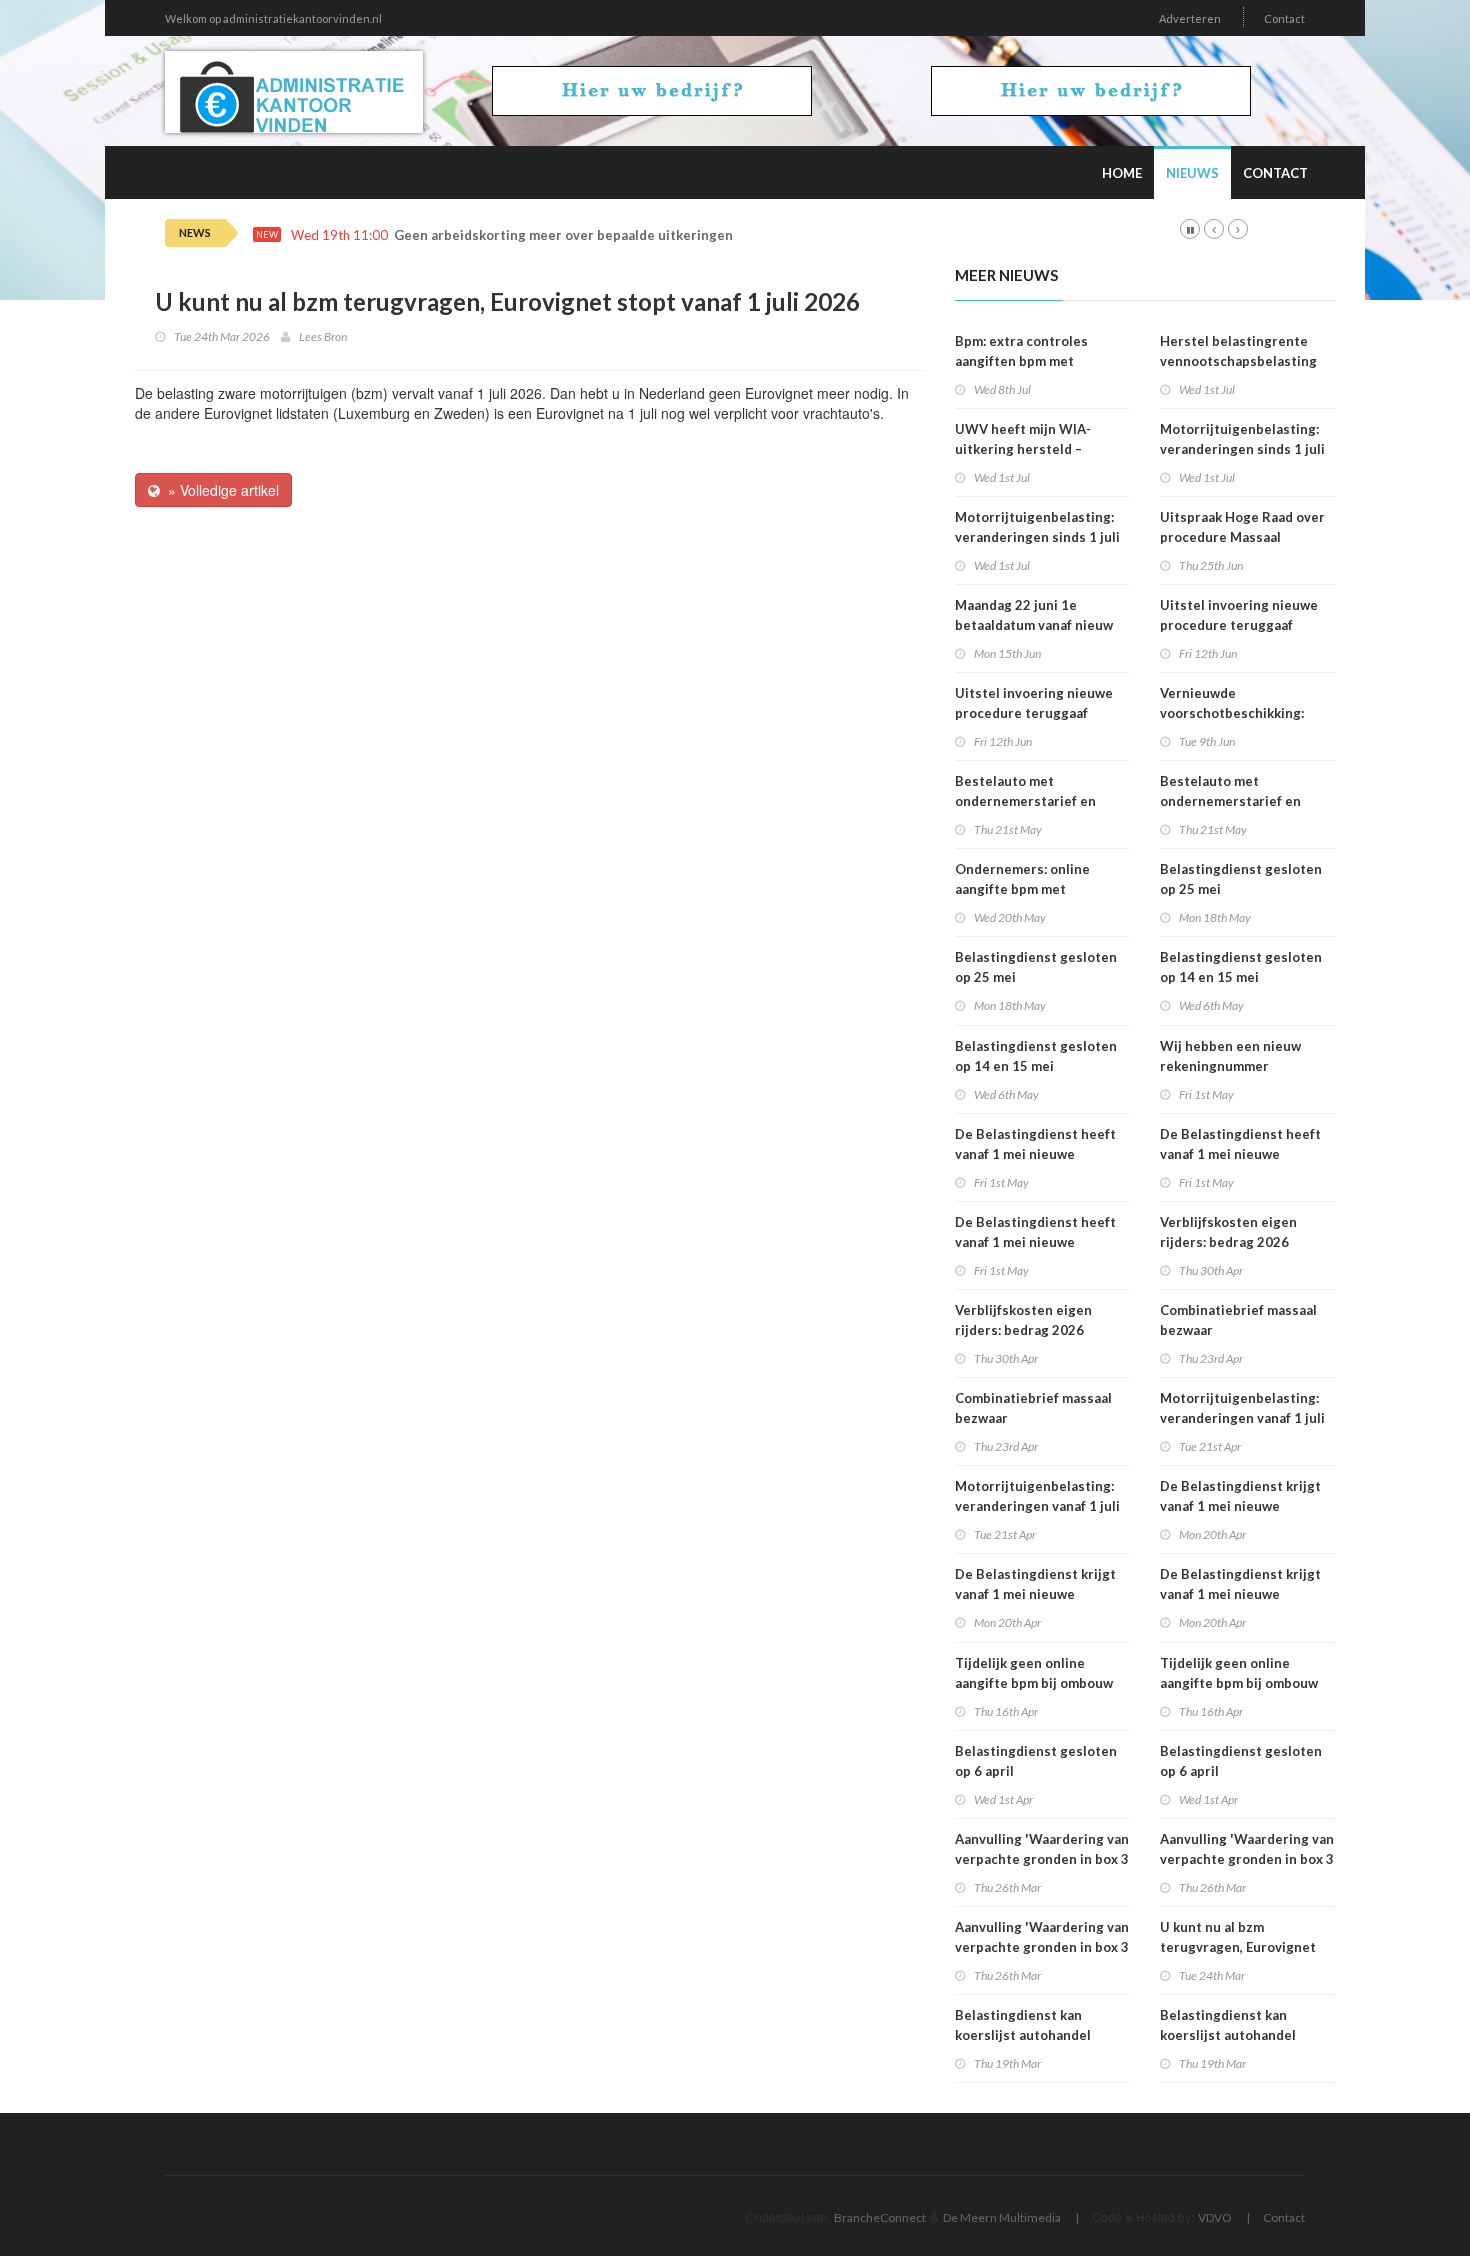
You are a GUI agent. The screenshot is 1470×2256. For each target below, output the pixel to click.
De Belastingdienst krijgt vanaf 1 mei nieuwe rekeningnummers (1035, 1594)
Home (1122, 173)
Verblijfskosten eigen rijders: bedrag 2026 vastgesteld (1023, 1330)
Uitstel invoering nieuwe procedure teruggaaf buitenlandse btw (1034, 713)
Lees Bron (323, 336)
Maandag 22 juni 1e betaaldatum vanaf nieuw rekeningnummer (1034, 625)
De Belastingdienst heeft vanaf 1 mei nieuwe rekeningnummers (1035, 1154)
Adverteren (1190, 18)
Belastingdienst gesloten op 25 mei (1036, 967)
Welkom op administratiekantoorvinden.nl (273, 18)
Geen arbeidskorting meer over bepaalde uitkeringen (563, 235)
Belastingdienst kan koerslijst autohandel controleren (1023, 2035)
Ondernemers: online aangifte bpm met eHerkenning (1022, 889)
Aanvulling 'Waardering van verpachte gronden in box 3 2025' (1042, 1859)
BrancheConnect (880, 2217)
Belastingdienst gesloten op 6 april (1036, 1761)
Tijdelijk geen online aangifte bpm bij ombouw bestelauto (1034, 1683)
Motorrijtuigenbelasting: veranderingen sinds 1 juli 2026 (1037, 537)
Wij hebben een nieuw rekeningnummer (1230, 1056)
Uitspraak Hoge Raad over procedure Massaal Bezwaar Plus (1242, 537)
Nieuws (1192, 173)
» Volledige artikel (219, 490)
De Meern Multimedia (1002, 2217)
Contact (1284, 18)
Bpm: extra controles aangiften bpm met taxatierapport (1021, 361)
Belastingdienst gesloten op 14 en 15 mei (1036, 1056)
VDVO (1215, 2217)
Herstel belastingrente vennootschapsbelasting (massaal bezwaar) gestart (1242, 361)
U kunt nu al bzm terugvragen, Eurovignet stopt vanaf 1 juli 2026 (1238, 1947)
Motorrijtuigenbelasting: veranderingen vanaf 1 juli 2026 (1037, 1506)
